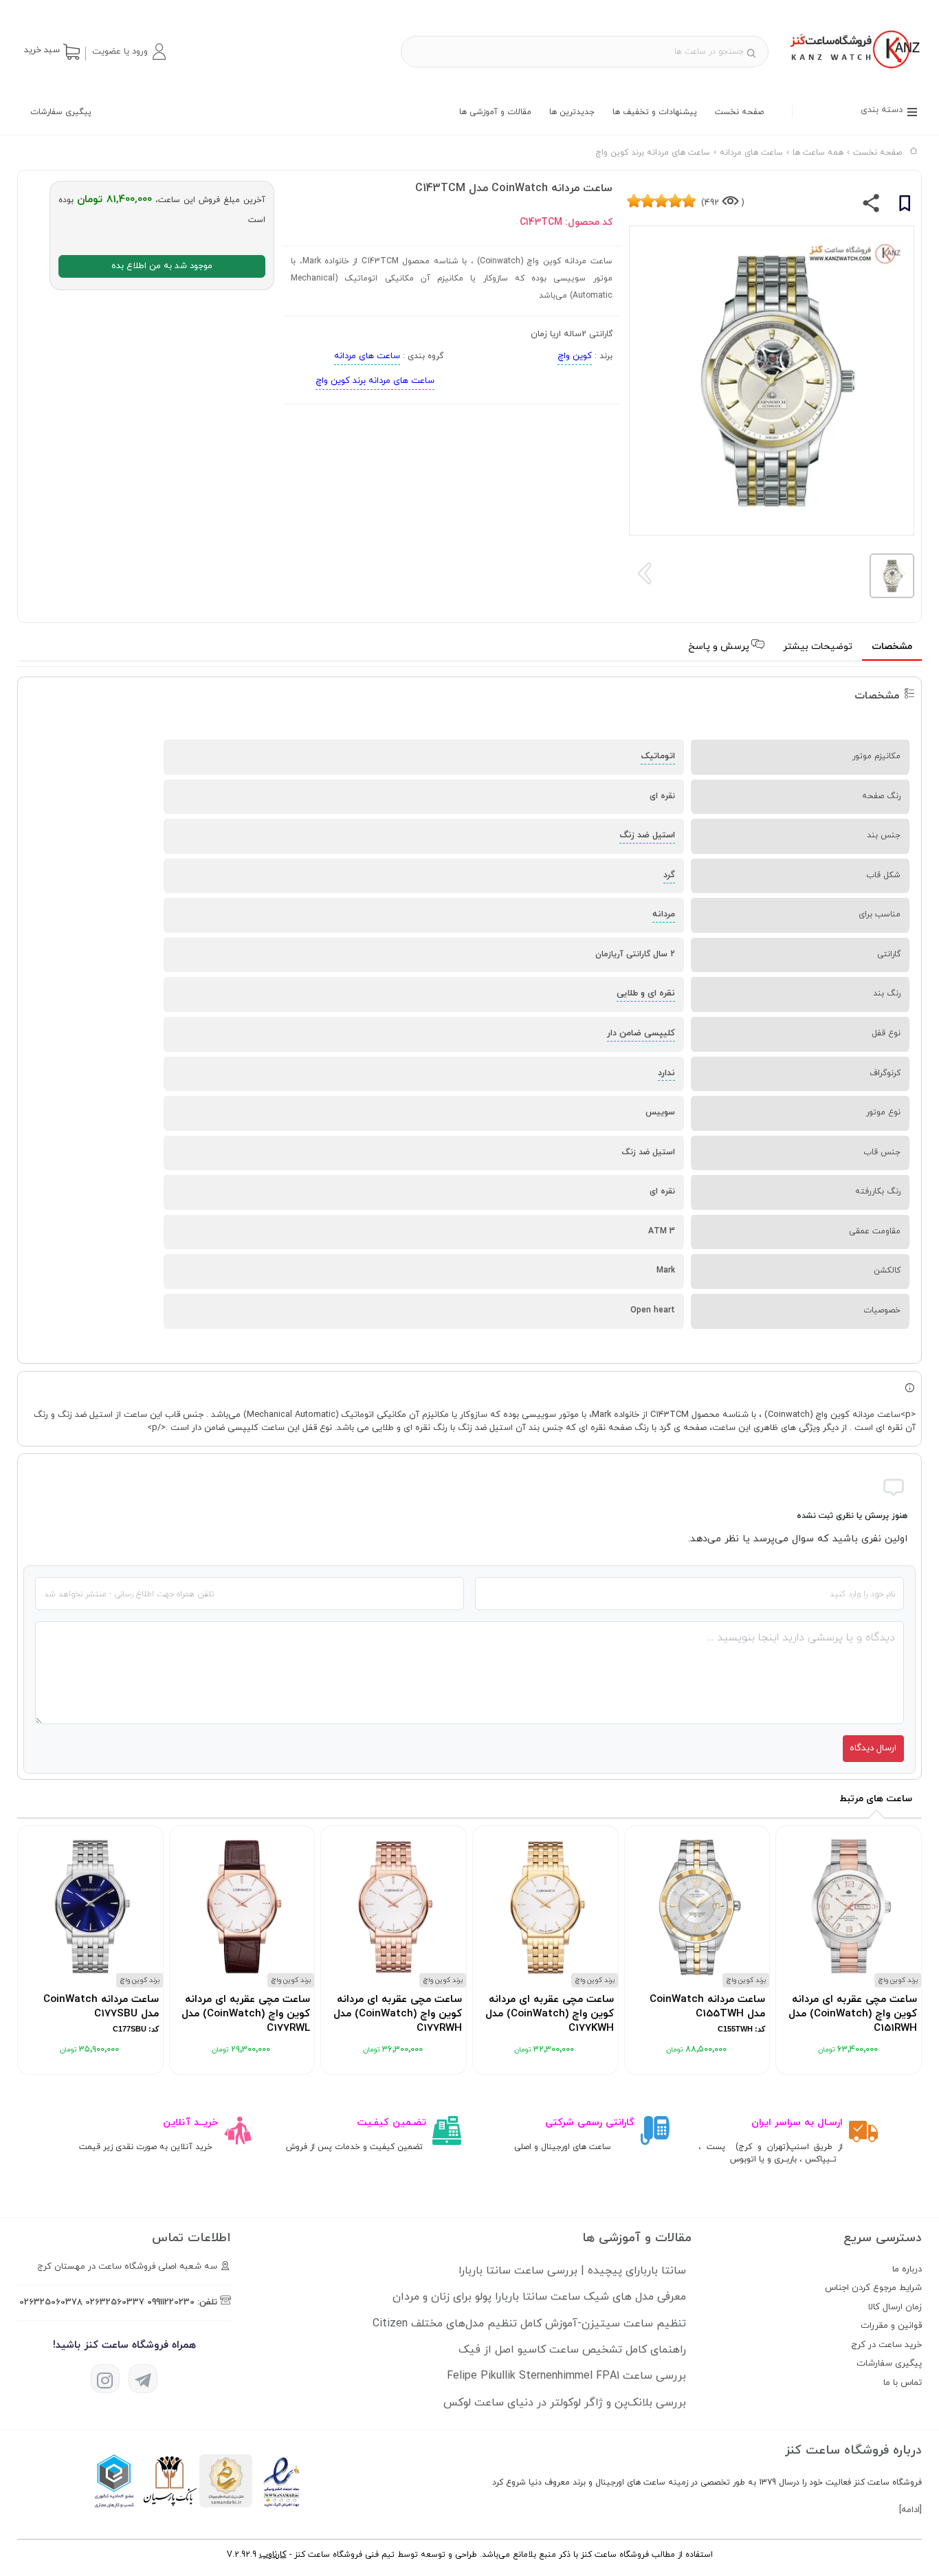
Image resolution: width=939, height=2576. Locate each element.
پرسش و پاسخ (720, 647)
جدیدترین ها (572, 112)
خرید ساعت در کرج (886, 2345)
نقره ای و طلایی (646, 993)
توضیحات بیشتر (818, 647)
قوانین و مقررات (891, 2326)
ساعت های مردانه (367, 356)
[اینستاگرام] (105, 2379)
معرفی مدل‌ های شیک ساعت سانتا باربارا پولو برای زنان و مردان (539, 2297)
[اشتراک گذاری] (871, 206)
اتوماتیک (658, 756)
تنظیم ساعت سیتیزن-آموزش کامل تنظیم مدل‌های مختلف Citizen (529, 2324)
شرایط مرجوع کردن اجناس (873, 2288)
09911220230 (171, 2302)
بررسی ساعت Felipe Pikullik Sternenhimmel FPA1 (566, 2376)
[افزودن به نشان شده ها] (905, 206)
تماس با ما (903, 2383)
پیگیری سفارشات (61, 112)
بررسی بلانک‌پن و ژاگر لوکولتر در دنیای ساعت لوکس (565, 2403)
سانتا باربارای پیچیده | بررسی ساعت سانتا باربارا (572, 2271)
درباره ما (907, 2269)
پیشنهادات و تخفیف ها (655, 112)
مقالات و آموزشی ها (495, 112)
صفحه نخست (739, 112)
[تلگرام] (143, 2379)
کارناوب (273, 2555)
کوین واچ (575, 356)
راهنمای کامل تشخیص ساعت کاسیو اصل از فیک (572, 2350)
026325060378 (51, 2302)
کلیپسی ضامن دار (641, 1033)
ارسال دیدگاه (873, 1748)
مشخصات (892, 647)
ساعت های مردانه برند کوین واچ (375, 381)
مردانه (664, 914)
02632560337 (115, 2302)
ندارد (666, 1073)
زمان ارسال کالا (895, 2307)
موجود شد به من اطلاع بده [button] (162, 266)
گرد (669, 875)
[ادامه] (910, 2510)
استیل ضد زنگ (647, 835)
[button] (129, 52)
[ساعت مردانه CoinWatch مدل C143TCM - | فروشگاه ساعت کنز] (853, 70)
